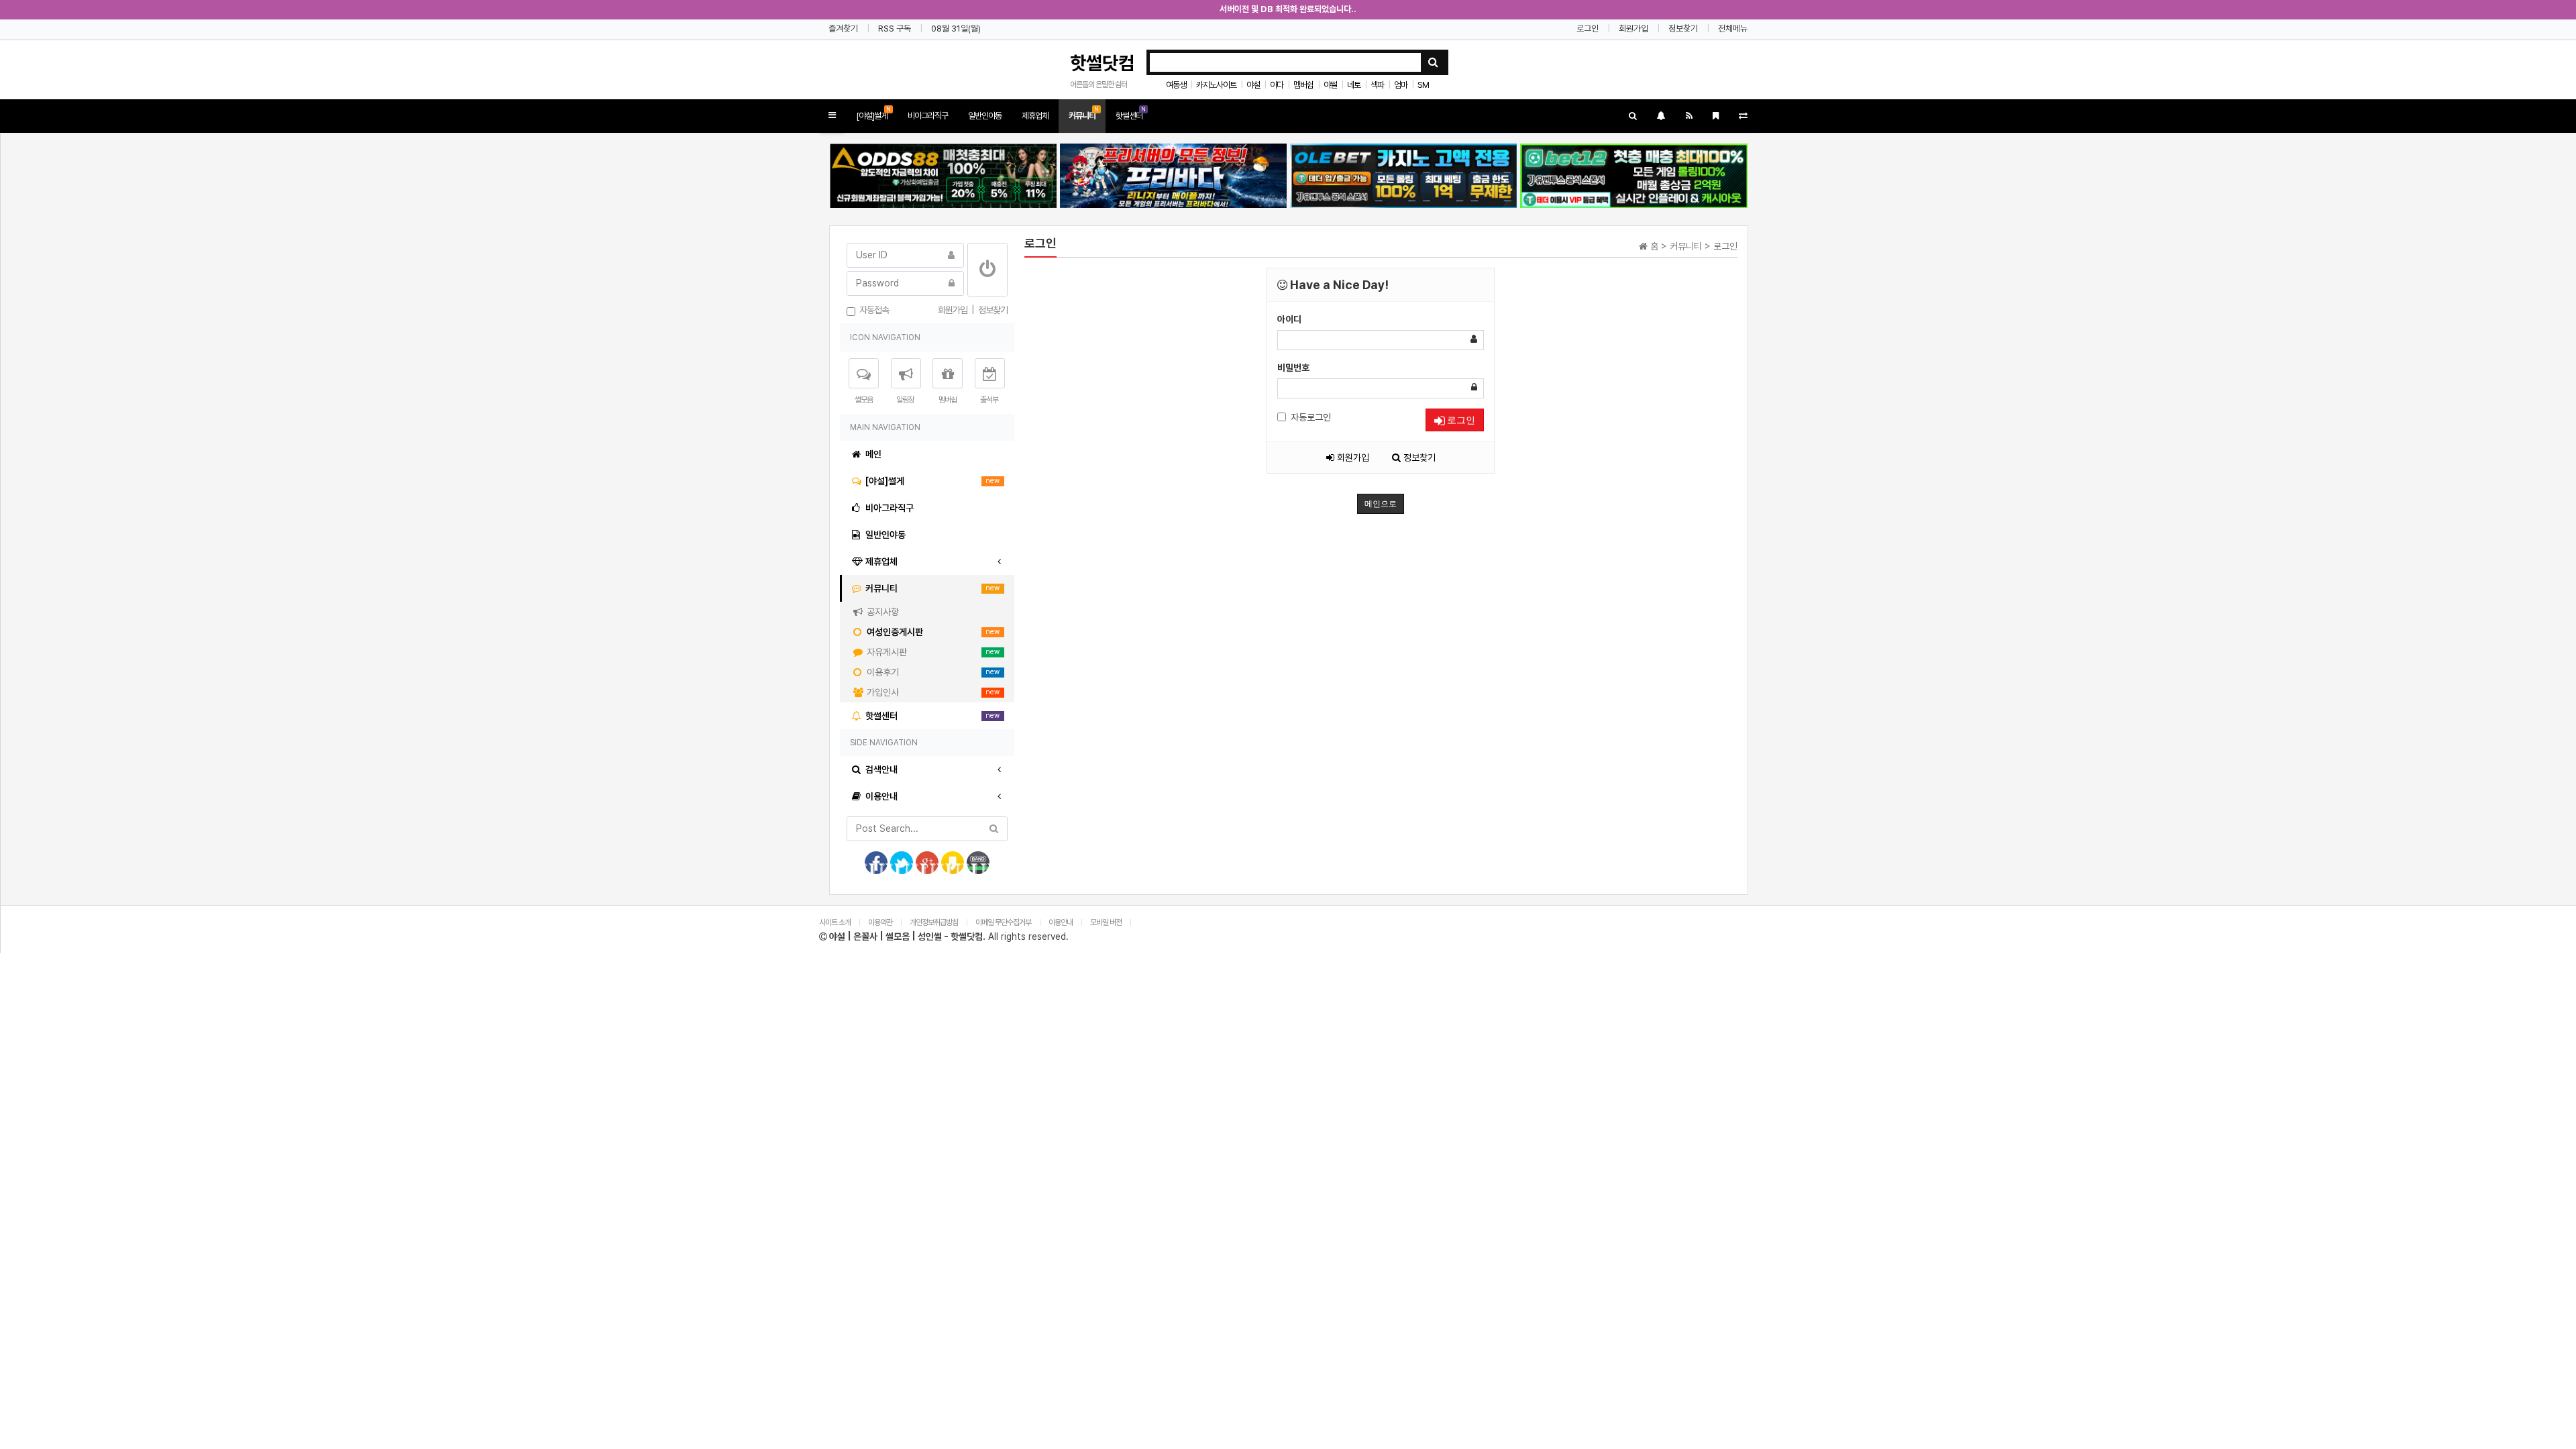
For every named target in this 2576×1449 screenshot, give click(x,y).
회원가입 (1633, 29)
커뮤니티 (1084, 113)
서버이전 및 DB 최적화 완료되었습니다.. (1288, 9)
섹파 (1377, 85)
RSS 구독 (895, 29)
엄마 (1401, 85)
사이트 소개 (835, 922)
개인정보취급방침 (934, 922)
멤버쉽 (1303, 85)
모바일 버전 (1107, 922)
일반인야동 (985, 116)
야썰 (1330, 85)
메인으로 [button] (1381, 504)
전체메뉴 (1733, 29)
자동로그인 (1311, 417)
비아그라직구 (928, 116)
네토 (1354, 85)
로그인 (1588, 29)
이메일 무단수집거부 (1003, 922)
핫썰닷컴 (1102, 63)
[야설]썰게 (873, 113)
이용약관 (880, 922)
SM (1423, 85)
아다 (1277, 85)
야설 (1253, 85)
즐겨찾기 (843, 29)
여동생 (1176, 85)
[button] (832, 116)
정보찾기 (1683, 29)
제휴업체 (1035, 116)
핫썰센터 (1131, 113)
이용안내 (1061, 922)
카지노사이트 (1216, 85)
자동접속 (872, 310)
